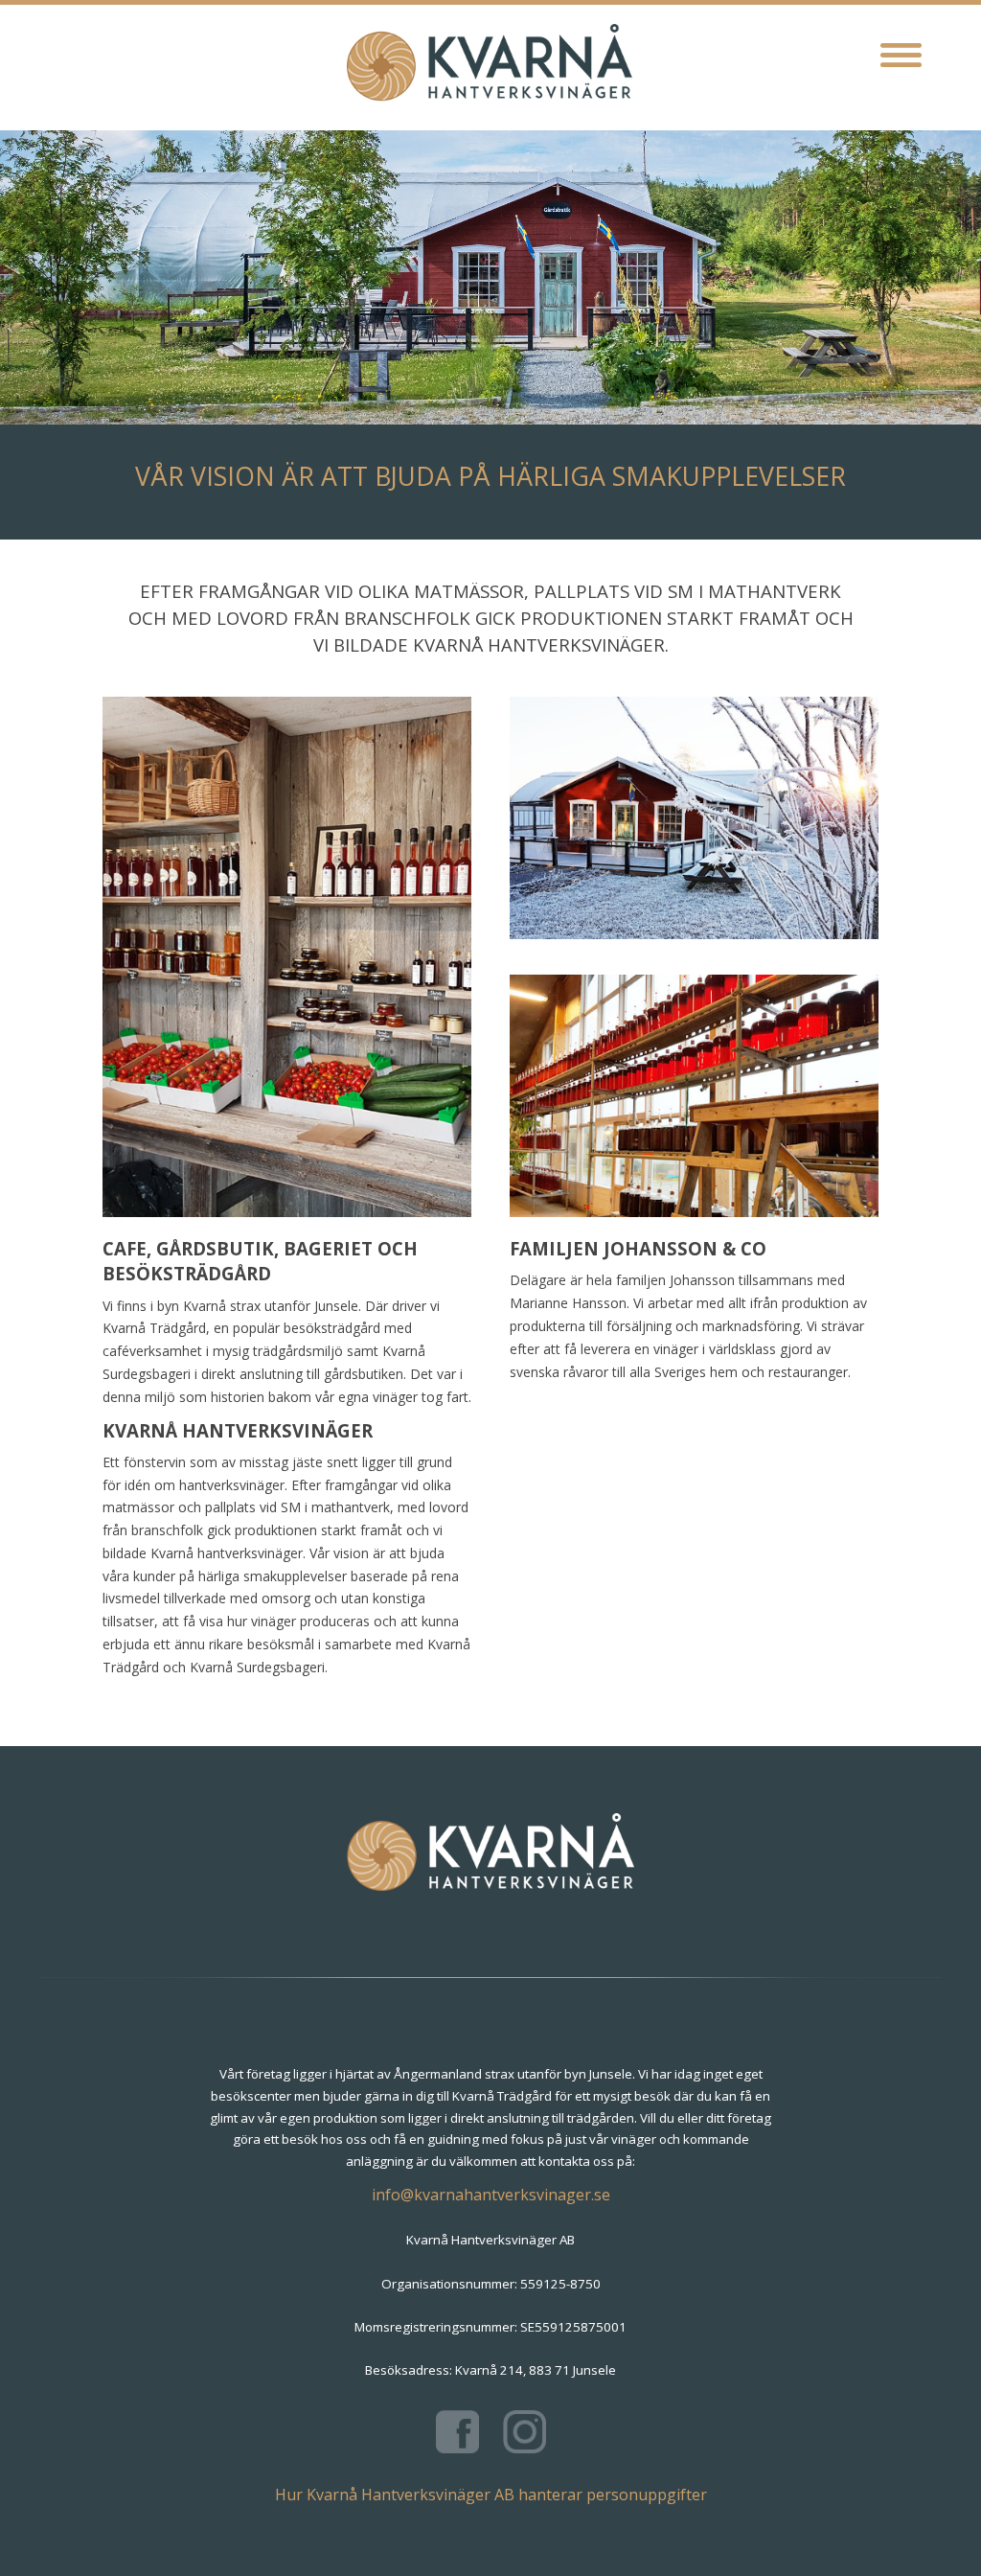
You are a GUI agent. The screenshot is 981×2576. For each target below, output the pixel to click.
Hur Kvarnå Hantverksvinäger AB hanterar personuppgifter (491, 2495)
